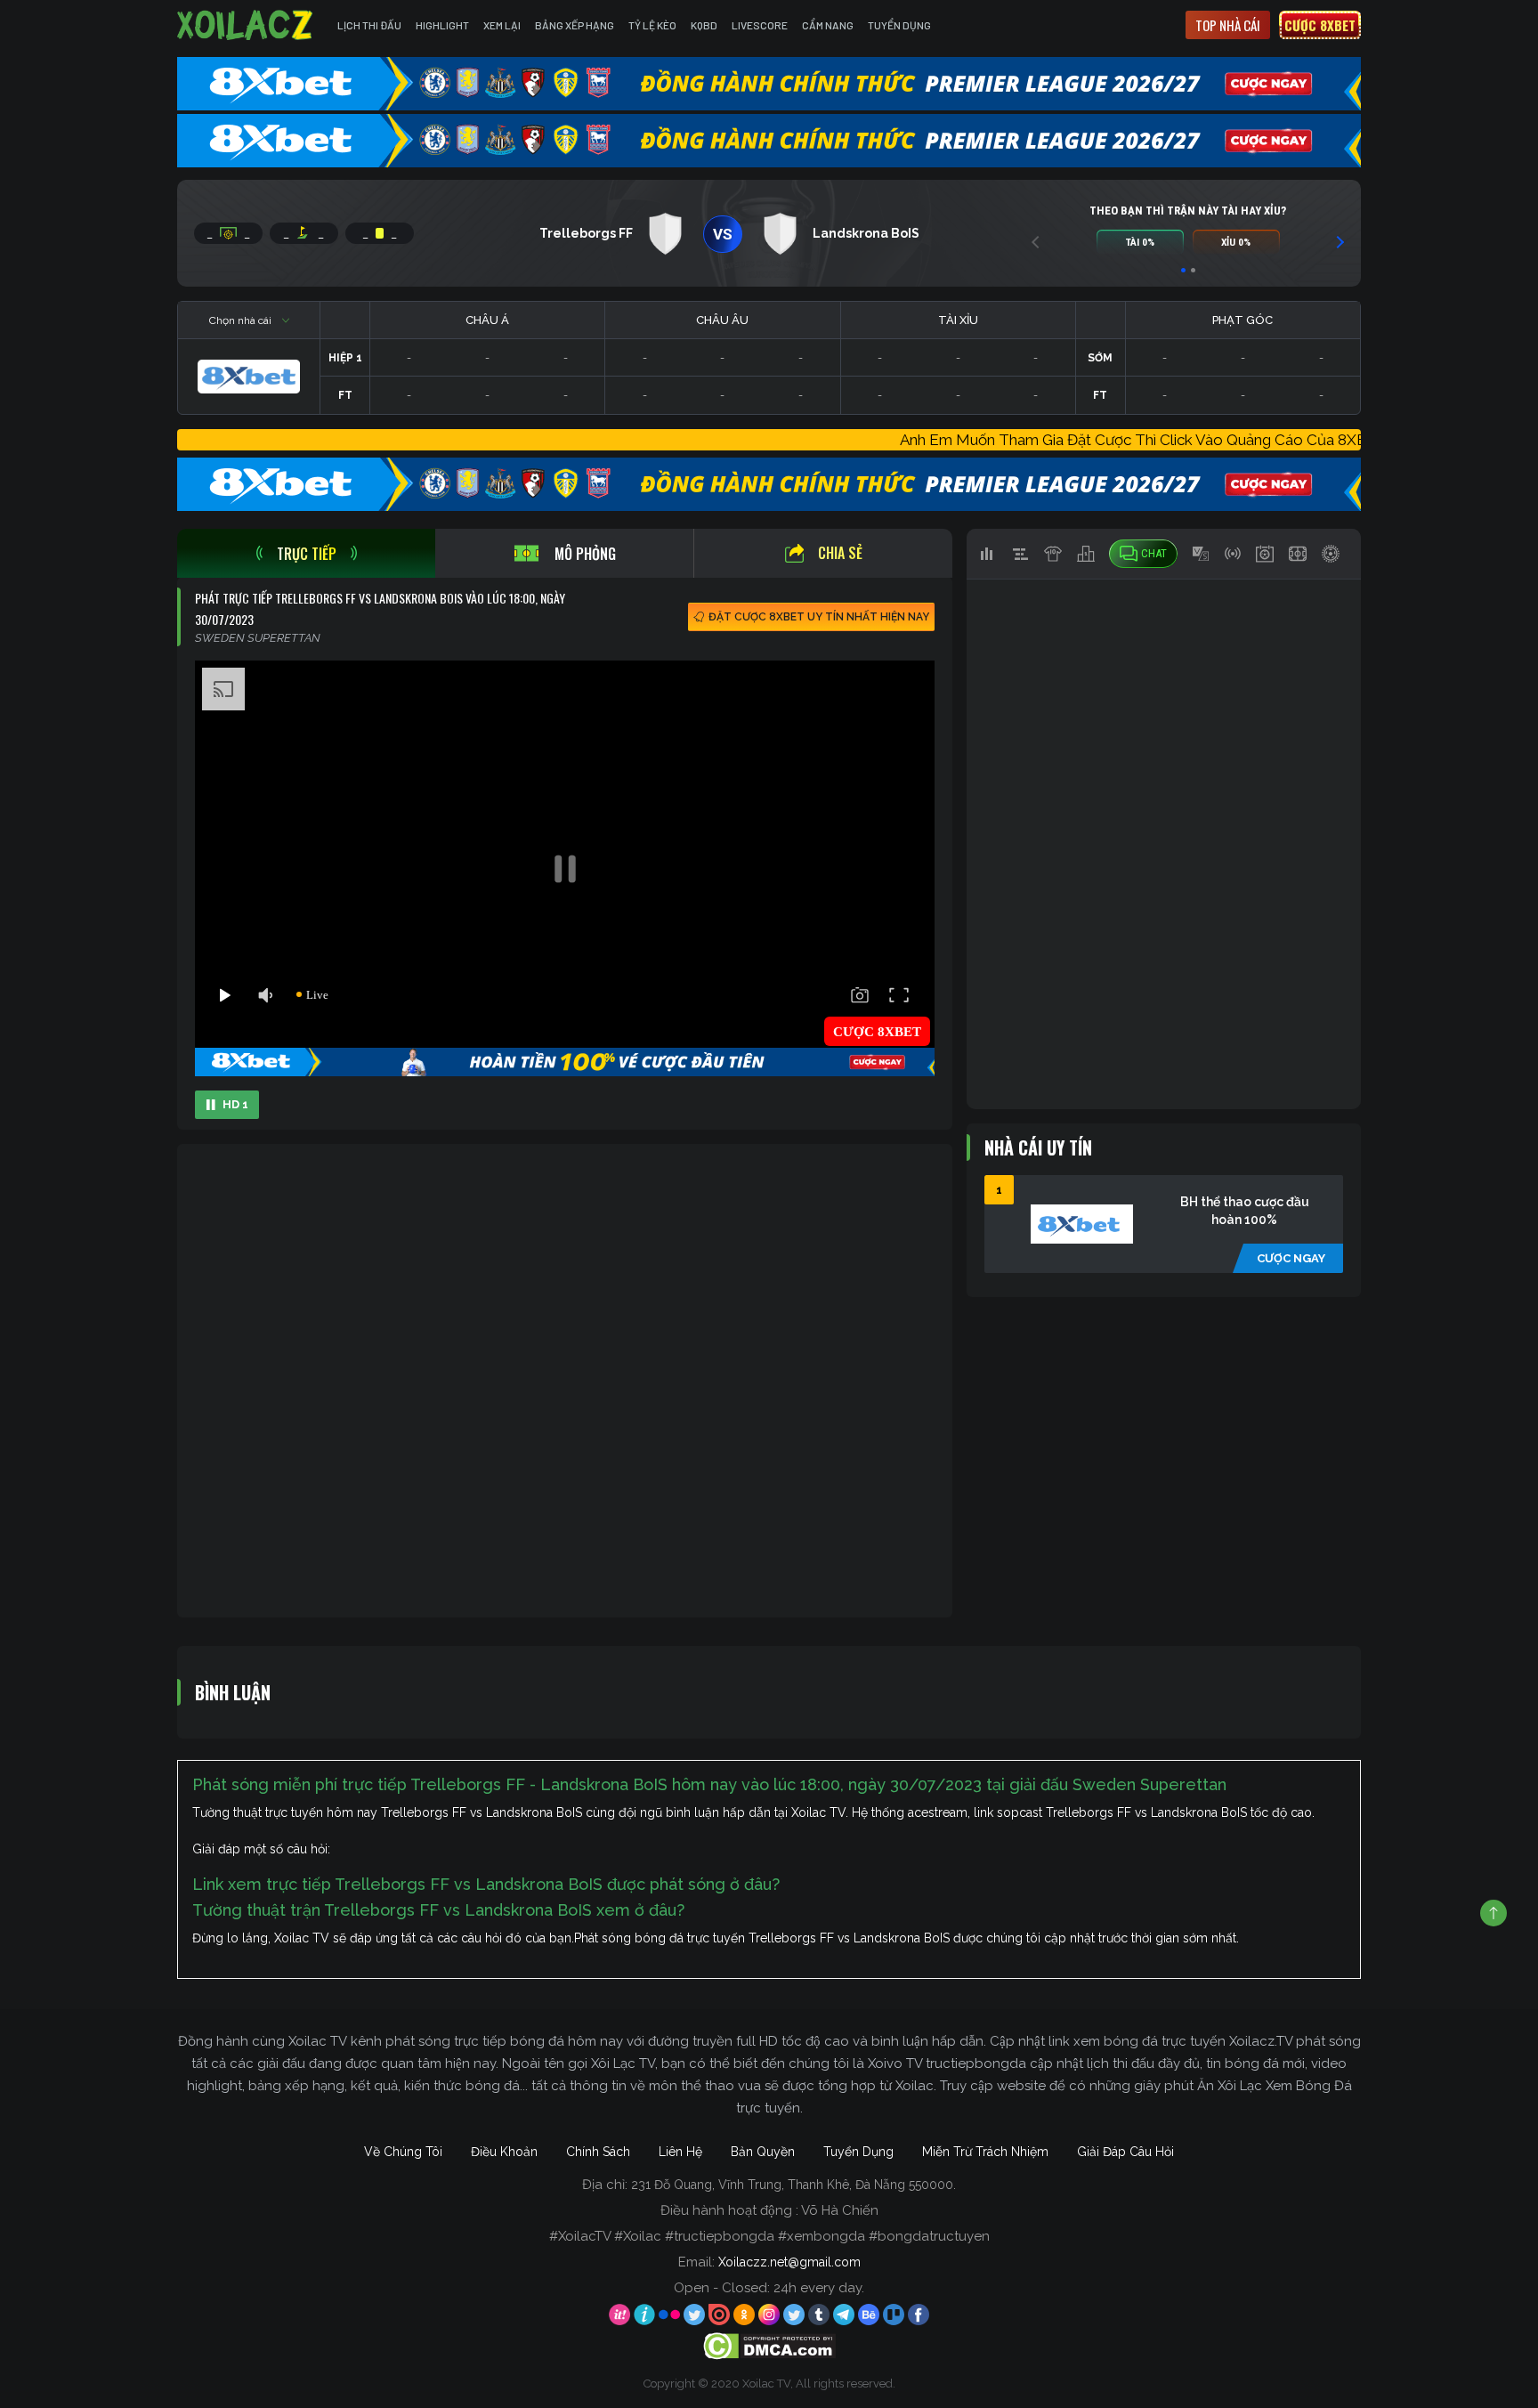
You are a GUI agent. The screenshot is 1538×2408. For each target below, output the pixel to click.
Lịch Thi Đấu (369, 25)
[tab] (306, 553)
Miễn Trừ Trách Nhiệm (985, 2152)
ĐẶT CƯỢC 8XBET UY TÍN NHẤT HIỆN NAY (819, 617)
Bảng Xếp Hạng (575, 25)
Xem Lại (502, 25)
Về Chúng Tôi (403, 2152)
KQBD (704, 25)
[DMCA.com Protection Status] (769, 2346)
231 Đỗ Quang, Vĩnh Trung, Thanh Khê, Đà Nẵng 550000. (793, 2185)
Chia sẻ (840, 553)
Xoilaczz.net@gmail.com (789, 2262)
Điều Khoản (504, 2152)
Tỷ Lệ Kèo (652, 25)
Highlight (442, 25)
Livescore (760, 25)
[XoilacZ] (247, 25)
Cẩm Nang (828, 25)
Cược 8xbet (1320, 25)
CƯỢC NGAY (1291, 1258)
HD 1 (235, 1104)
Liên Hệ (680, 2152)
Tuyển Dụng (899, 25)
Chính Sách (598, 2152)
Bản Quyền (763, 2152)
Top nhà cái (1228, 25)
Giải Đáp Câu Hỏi (1125, 2152)
